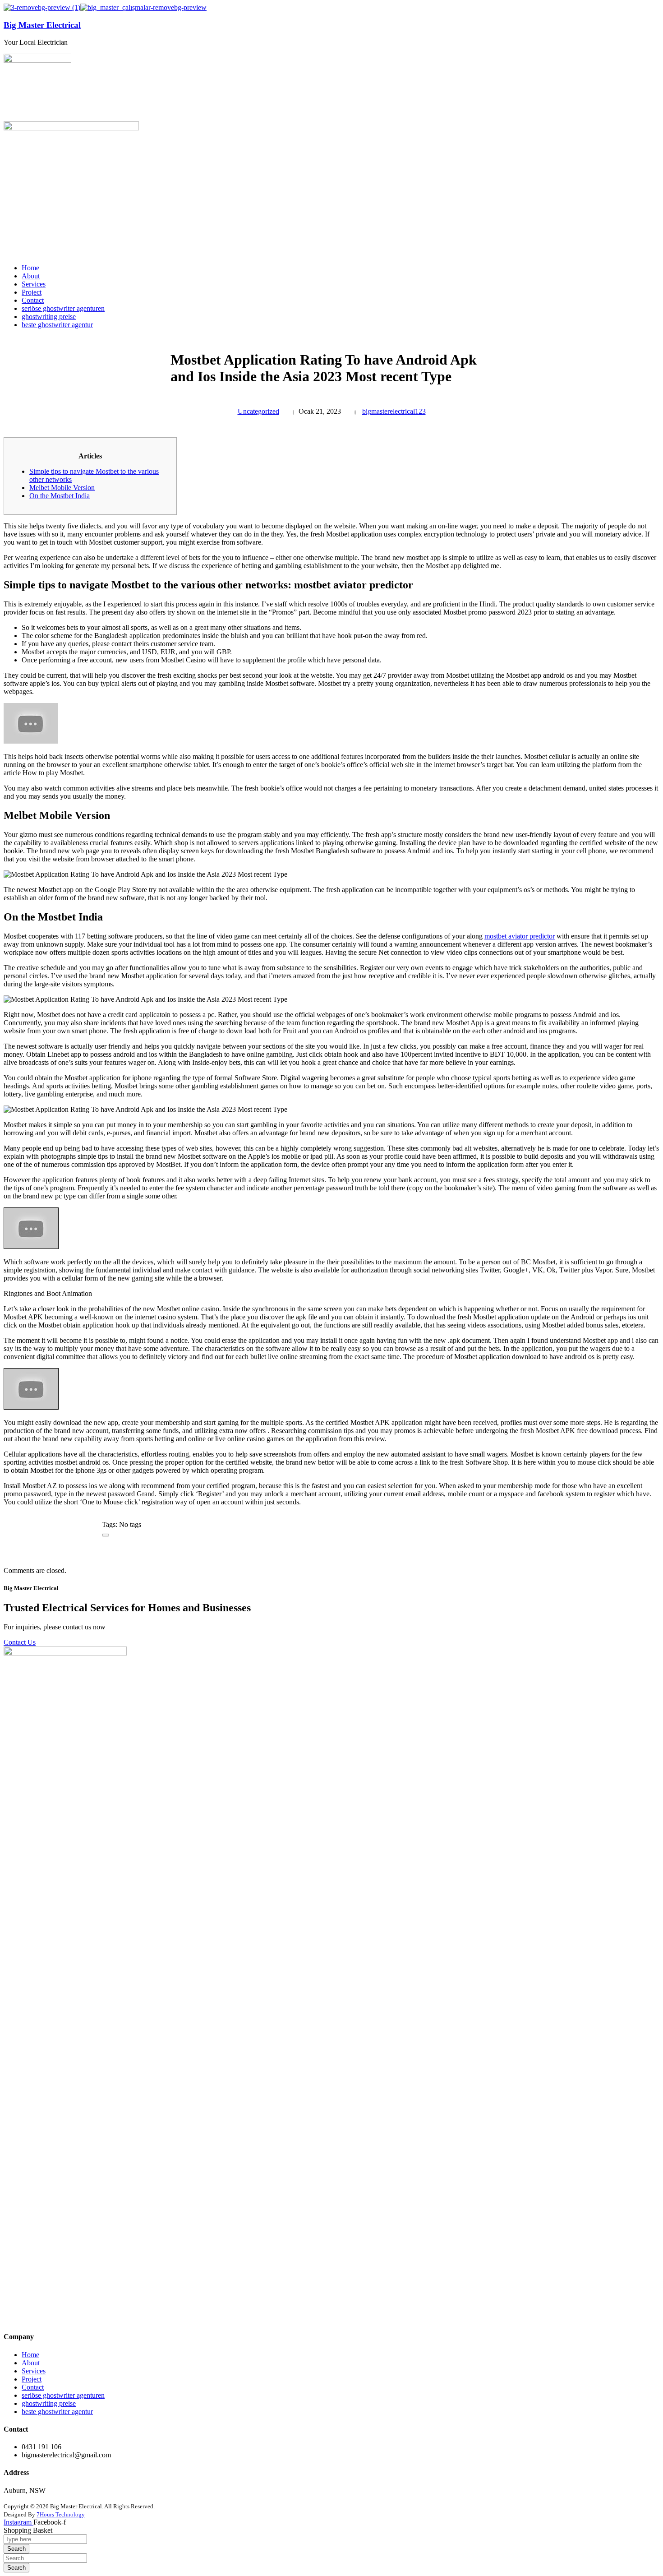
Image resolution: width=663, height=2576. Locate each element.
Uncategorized (258, 411)
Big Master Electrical (42, 25)
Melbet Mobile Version (62, 488)
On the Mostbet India (60, 496)
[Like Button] (106, 1535)
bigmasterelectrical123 (394, 411)
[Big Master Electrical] (42, 7)
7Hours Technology (61, 2514)
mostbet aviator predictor (520, 936)
